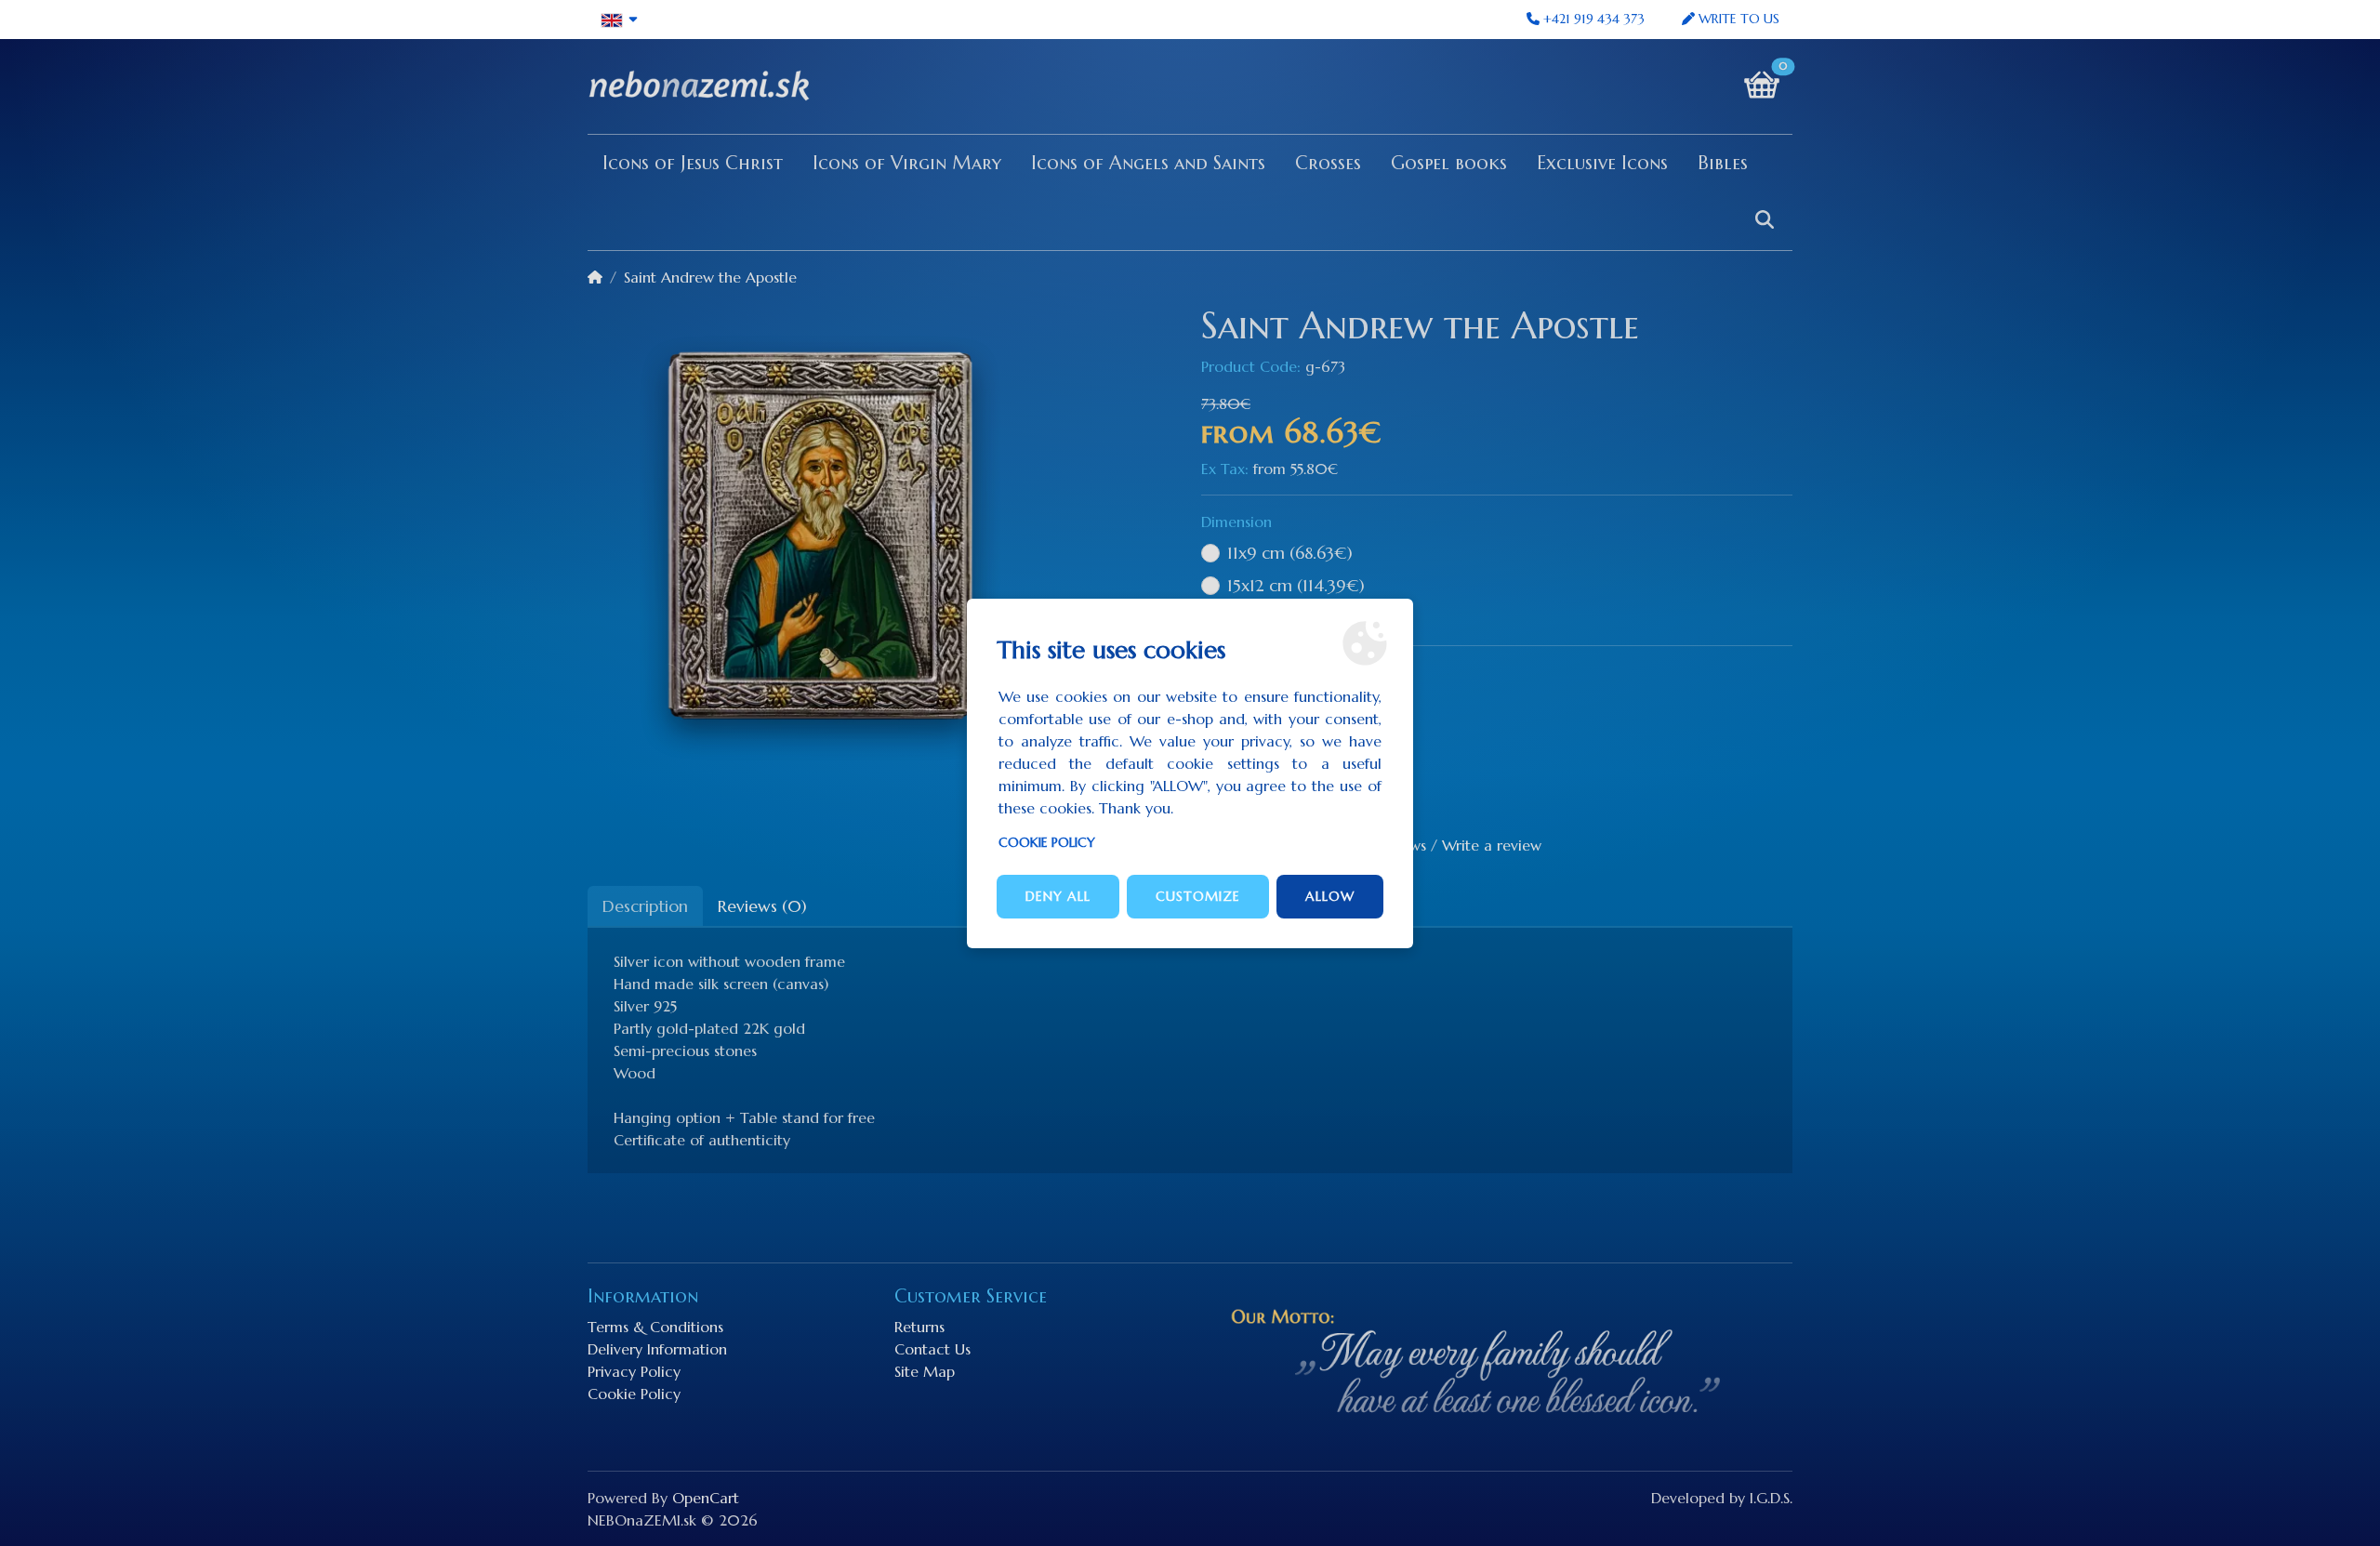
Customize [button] (1198, 896)
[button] (620, 20)
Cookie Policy (1047, 842)
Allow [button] (1330, 896)
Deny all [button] (1058, 896)
